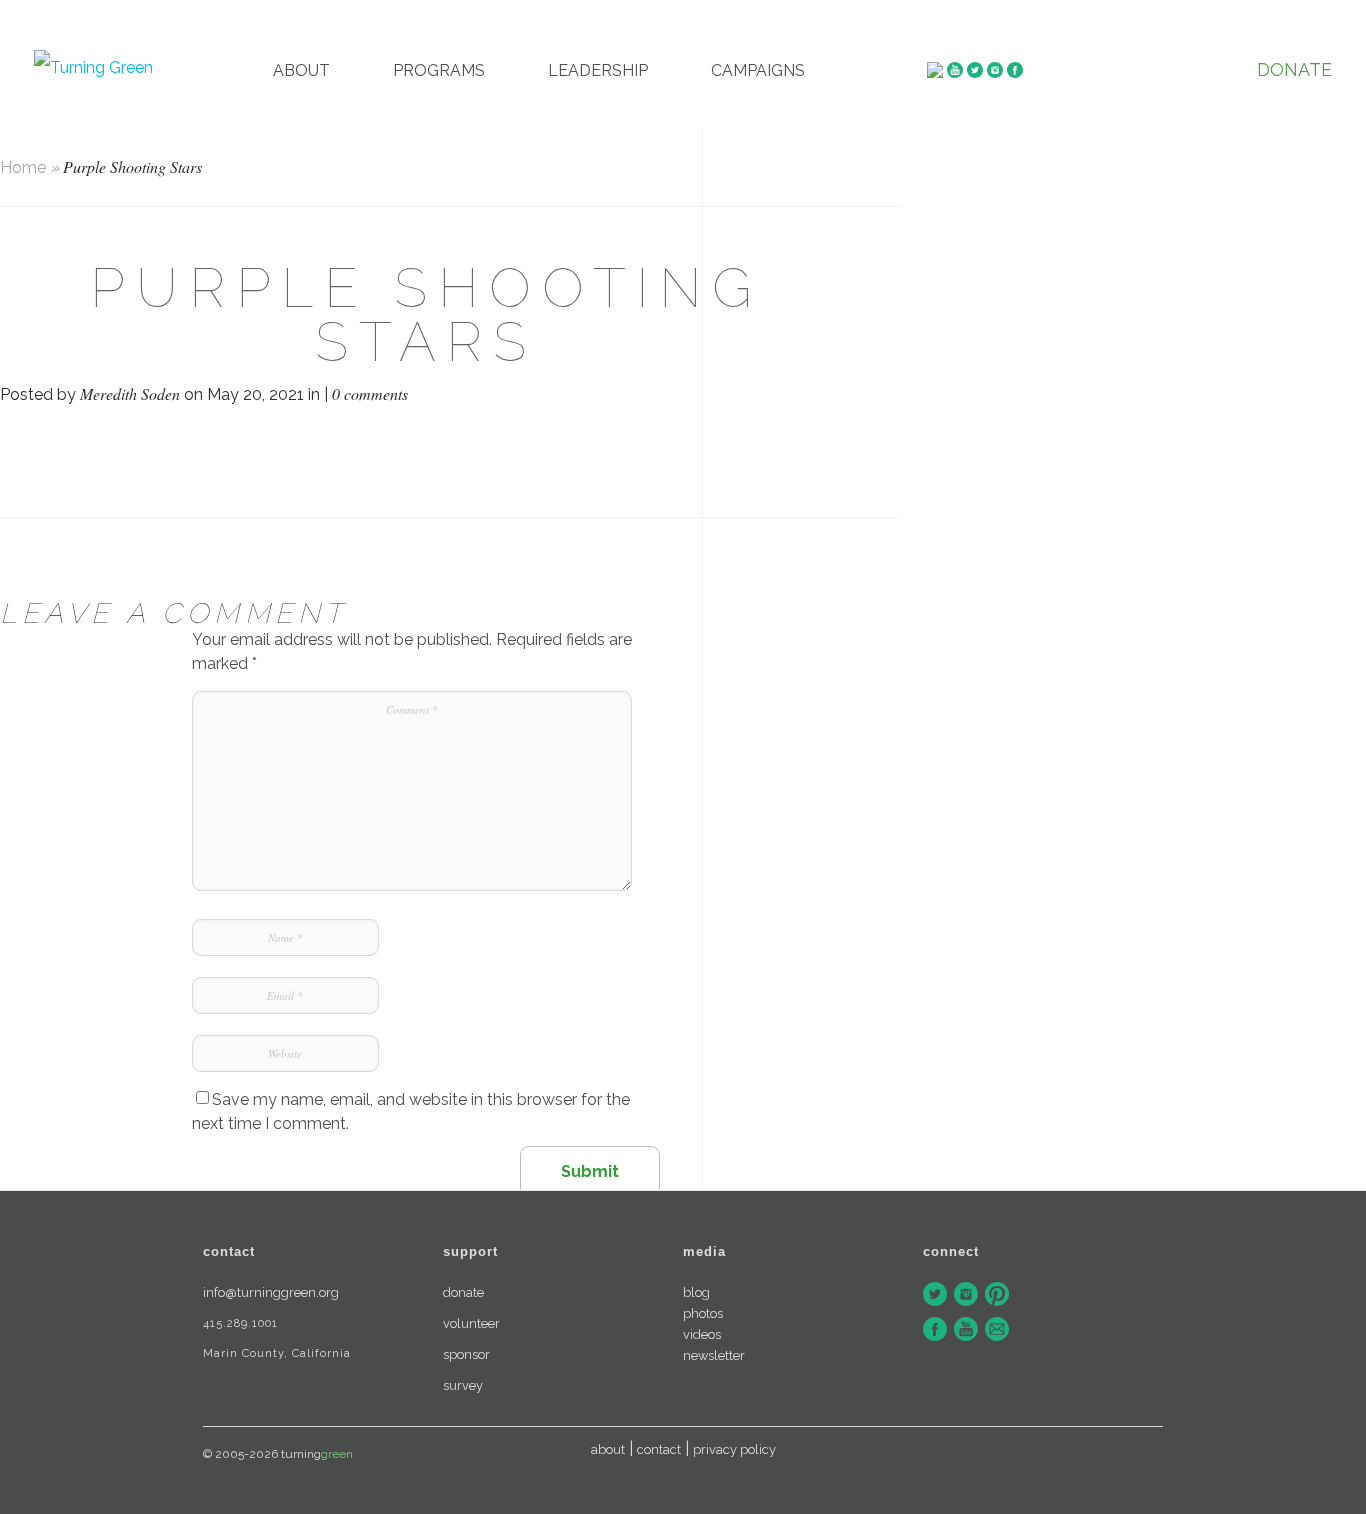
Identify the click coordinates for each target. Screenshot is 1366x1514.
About (301, 70)
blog (696, 1292)
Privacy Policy (734, 1449)
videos (702, 1334)
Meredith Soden (130, 393)
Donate (1294, 69)
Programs (439, 70)
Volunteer (471, 1323)
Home (23, 167)
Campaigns (758, 70)
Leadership (598, 70)
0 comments (370, 393)
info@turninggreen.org (271, 1292)
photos (703, 1313)
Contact (659, 1449)
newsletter (714, 1355)
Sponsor (466, 1354)
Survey (463, 1385)
